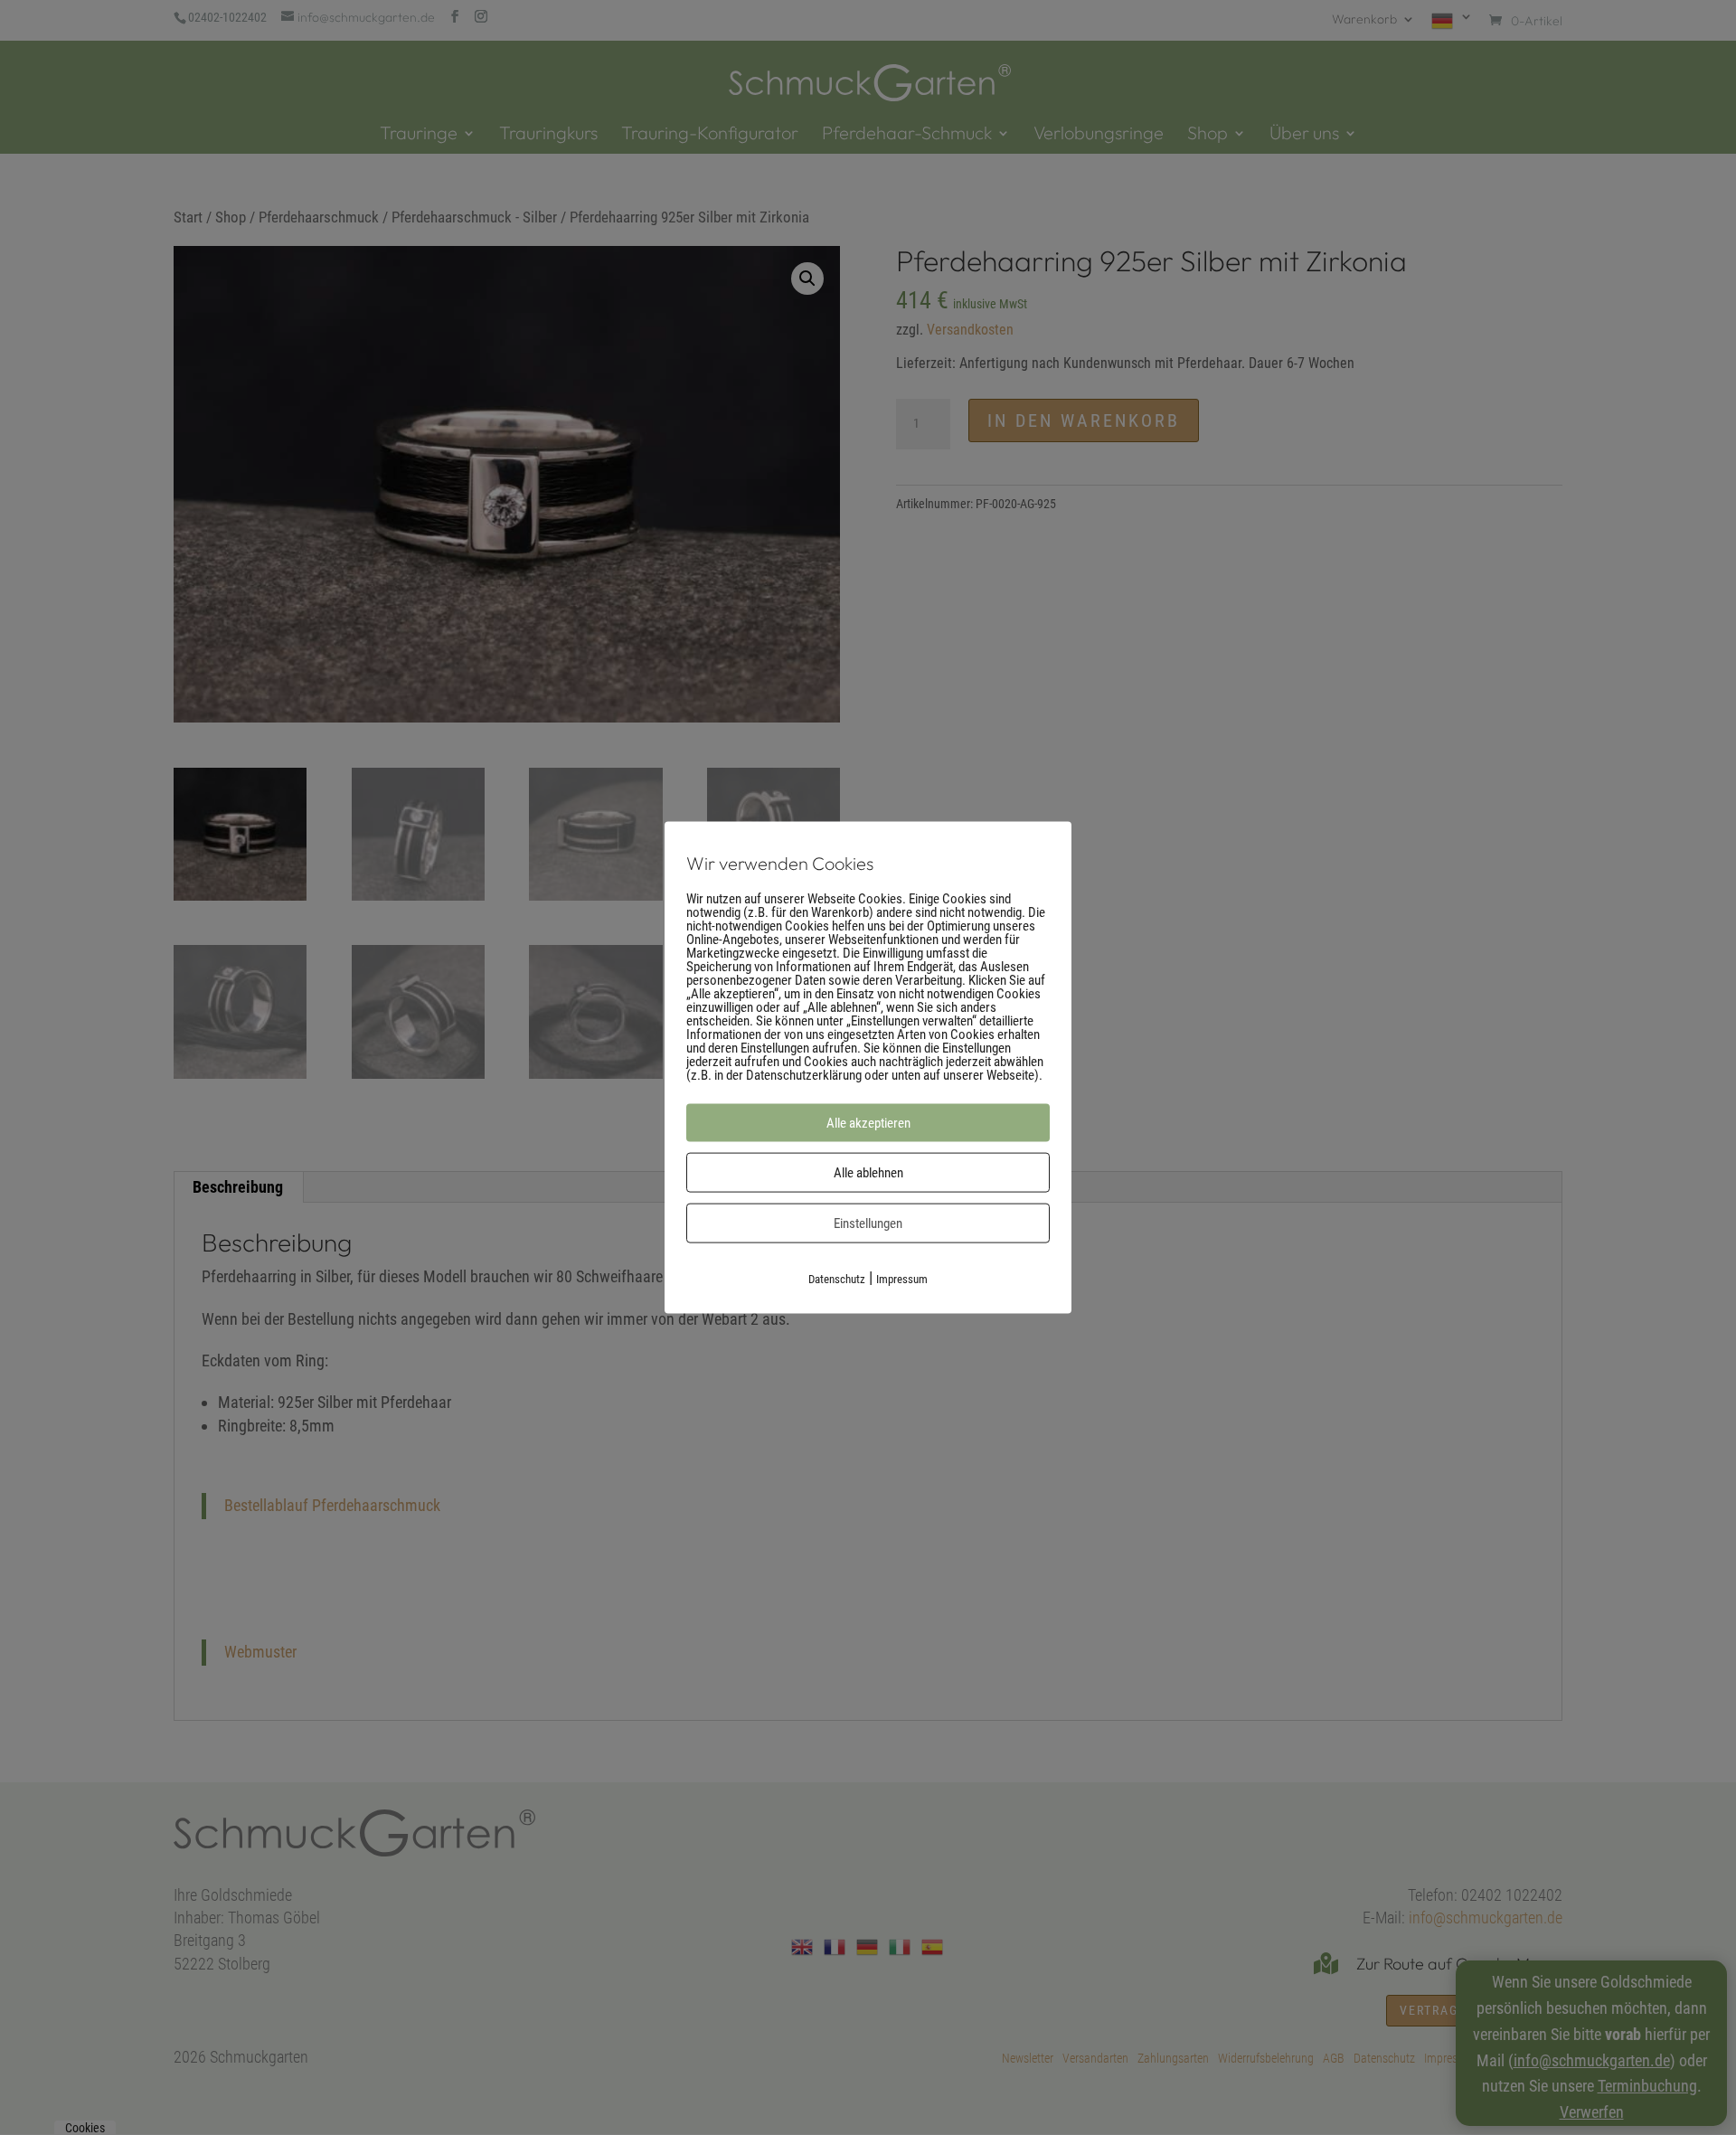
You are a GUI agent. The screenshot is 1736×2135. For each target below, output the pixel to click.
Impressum (902, 1278)
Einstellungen (868, 1223)
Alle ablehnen (868, 1172)
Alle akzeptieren (868, 1122)
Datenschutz (837, 1278)
